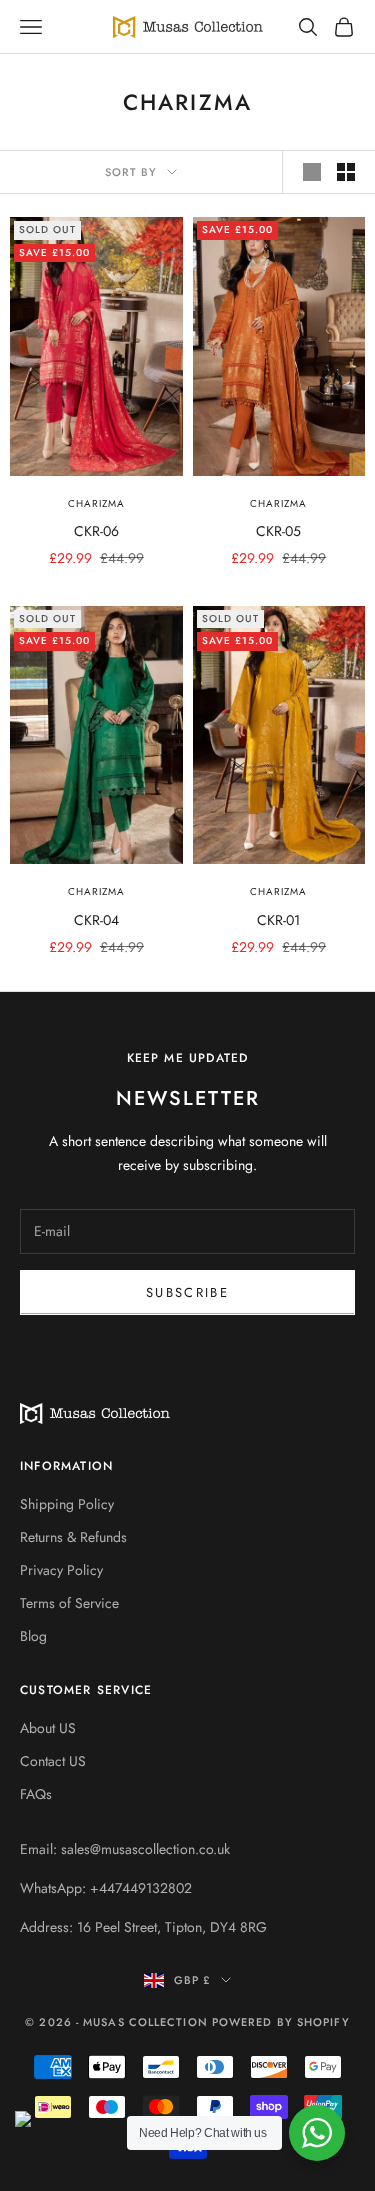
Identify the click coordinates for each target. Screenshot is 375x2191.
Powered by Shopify (281, 2022)
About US (48, 1728)
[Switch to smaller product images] (346, 172)
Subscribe (187, 1292)
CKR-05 (278, 531)
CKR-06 (96, 531)
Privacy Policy (61, 1570)
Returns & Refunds (73, 1537)
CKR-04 (96, 920)
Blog (33, 1636)
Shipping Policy (67, 1504)
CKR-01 (278, 920)
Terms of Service (69, 1603)
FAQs (36, 1794)
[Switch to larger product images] (312, 172)
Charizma (96, 503)
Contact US (53, 1761)
